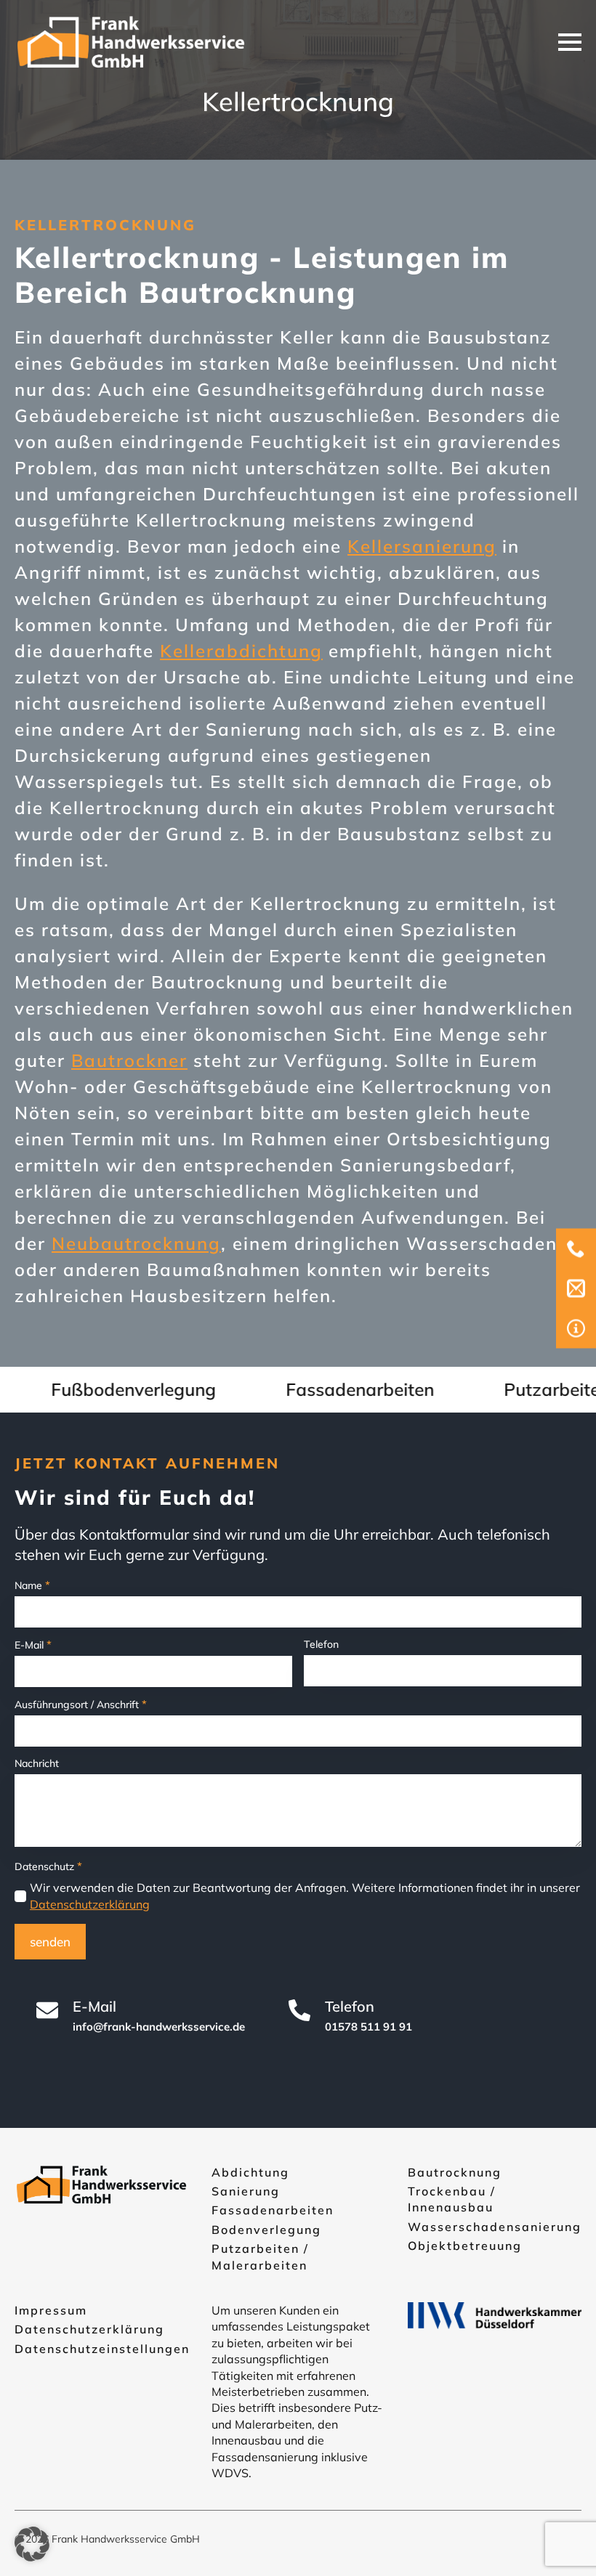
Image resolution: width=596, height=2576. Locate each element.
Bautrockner (129, 1060)
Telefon (321, 1644)
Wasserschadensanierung (495, 2227)
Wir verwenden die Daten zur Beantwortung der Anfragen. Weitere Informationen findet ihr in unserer (305, 1896)
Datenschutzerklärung (90, 1904)
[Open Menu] (570, 42)
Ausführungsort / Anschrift (81, 1704)
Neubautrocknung (136, 1243)
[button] (32, 2544)
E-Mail (33, 1645)
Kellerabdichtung (241, 651)
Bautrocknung (455, 2172)
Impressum (51, 2310)
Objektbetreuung (465, 2246)
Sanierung (246, 2191)
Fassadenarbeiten (273, 2210)
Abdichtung (250, 2172)
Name (32, 1585)
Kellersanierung (422, 546)
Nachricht (37, 1763)
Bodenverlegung (266, 2230)
